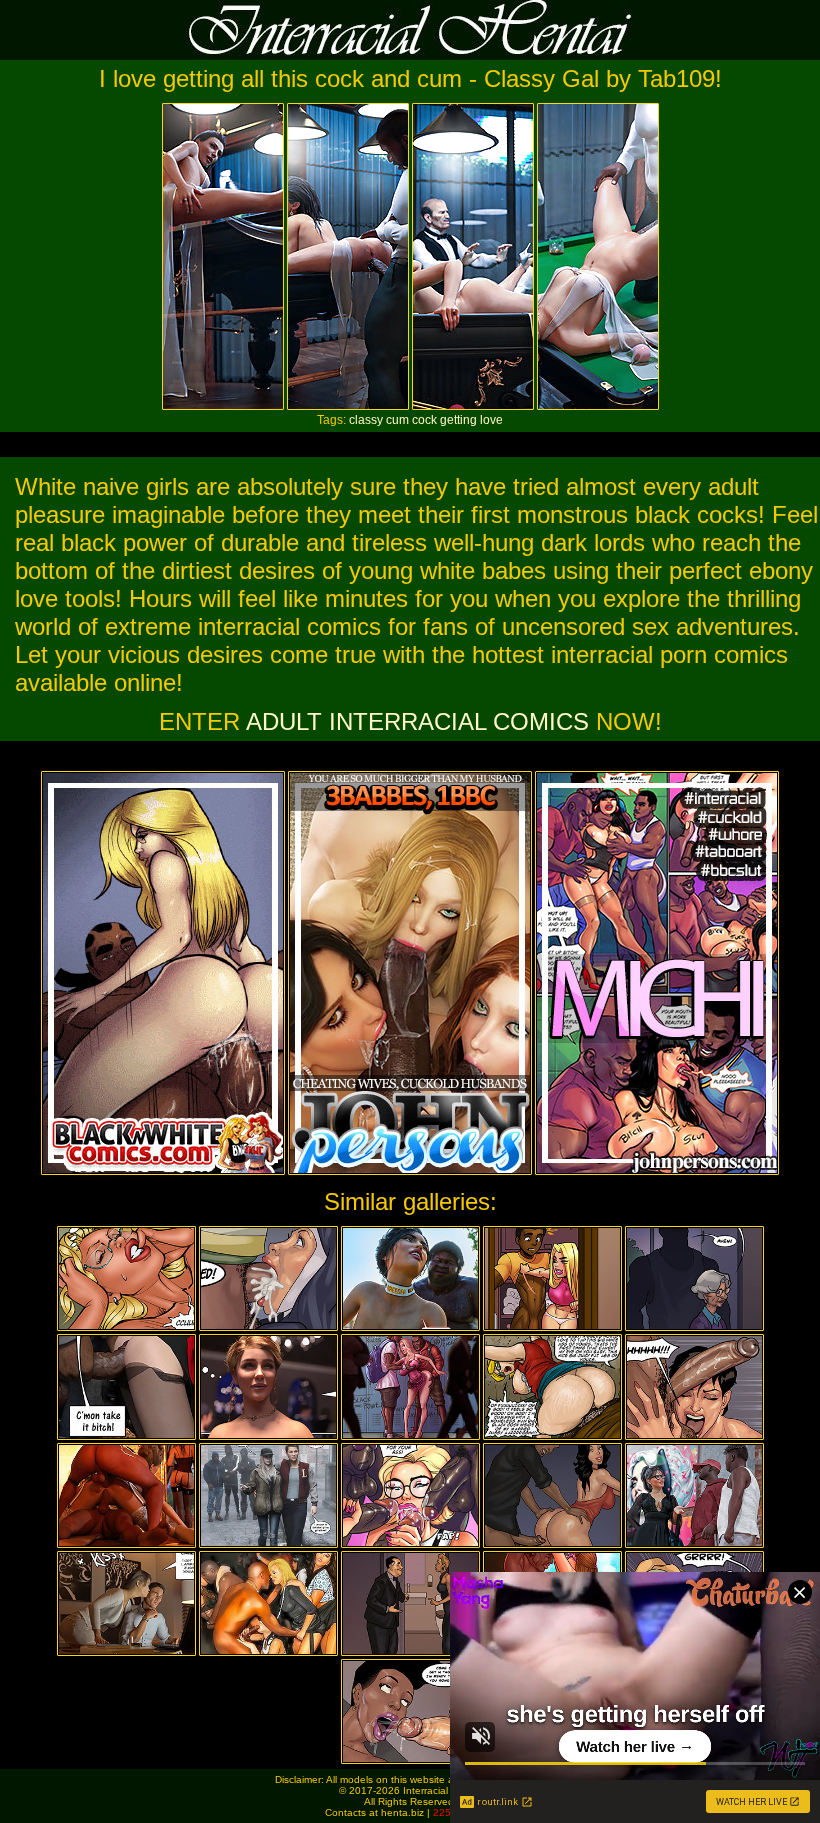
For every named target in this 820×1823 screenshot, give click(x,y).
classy (366, 420)
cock (424, 420)
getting (458, 420)
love (491, 420)
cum (397, 420)
